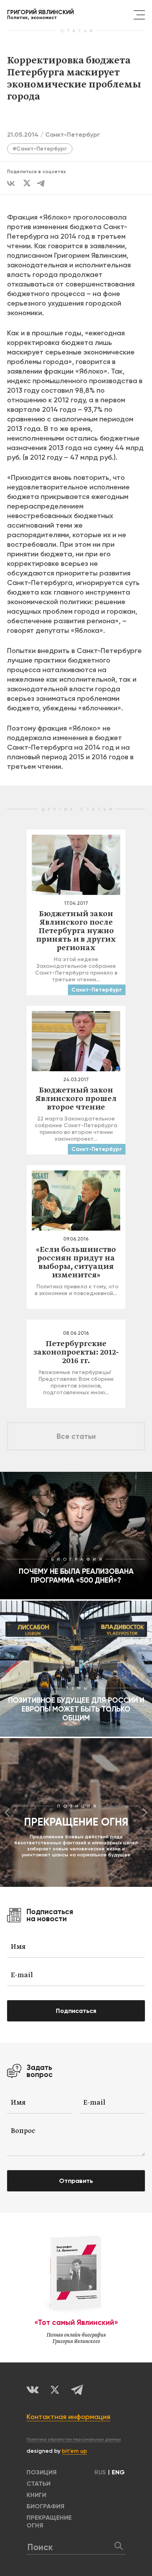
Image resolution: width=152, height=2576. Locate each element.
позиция (42, 2472)
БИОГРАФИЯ (45, 2506)
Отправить (76, 2181)
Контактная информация (68, 2417)
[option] (76, 1812)
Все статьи (76, 1436)
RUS (100, 2472)
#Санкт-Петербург (40, 149)
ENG (118, 2472)
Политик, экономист (40, 15)
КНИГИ (36, 2495)
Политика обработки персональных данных (74, 2439)
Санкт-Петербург (73, 135)
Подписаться (76, 2011)
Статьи (39, 2484)
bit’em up (74, 2451)
